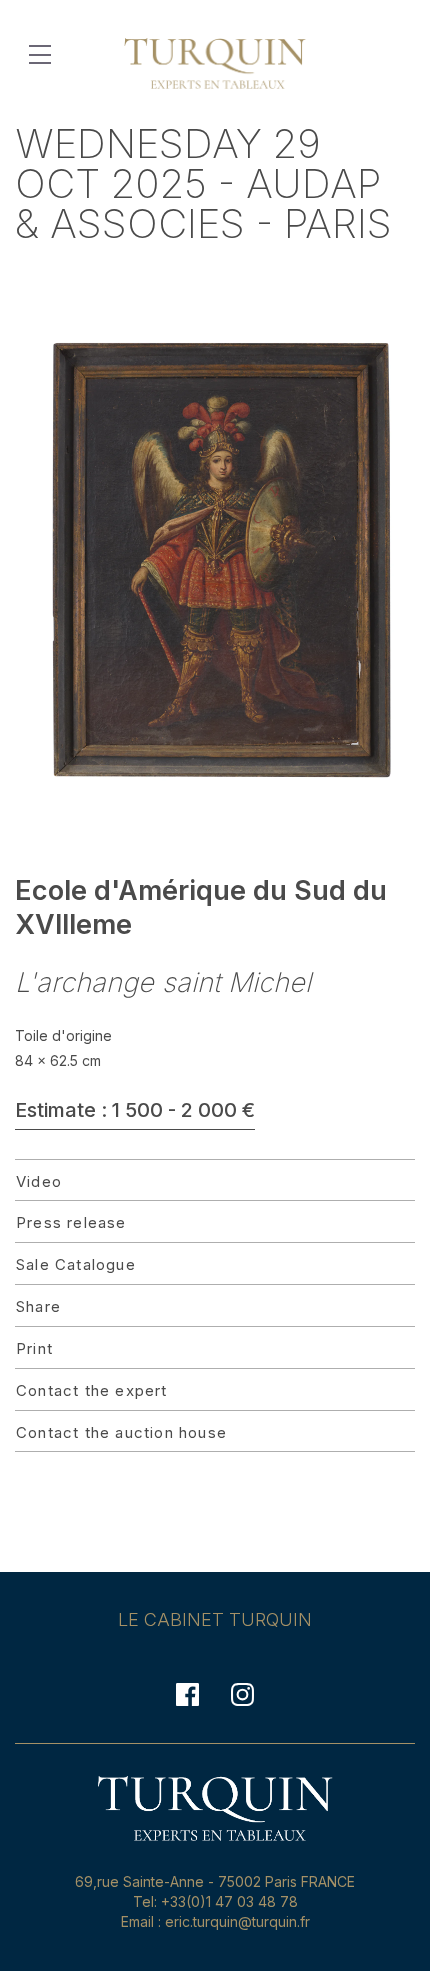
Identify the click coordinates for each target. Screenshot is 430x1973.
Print (34, 1348)
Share (38, 1306)
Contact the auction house (121, 1432)
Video (39, 1181)
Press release (71, 1222)
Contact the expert (92, 1390)
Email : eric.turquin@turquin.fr (215, 1921)
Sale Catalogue (76, 1264)
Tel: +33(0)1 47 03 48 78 (215, 1901)
